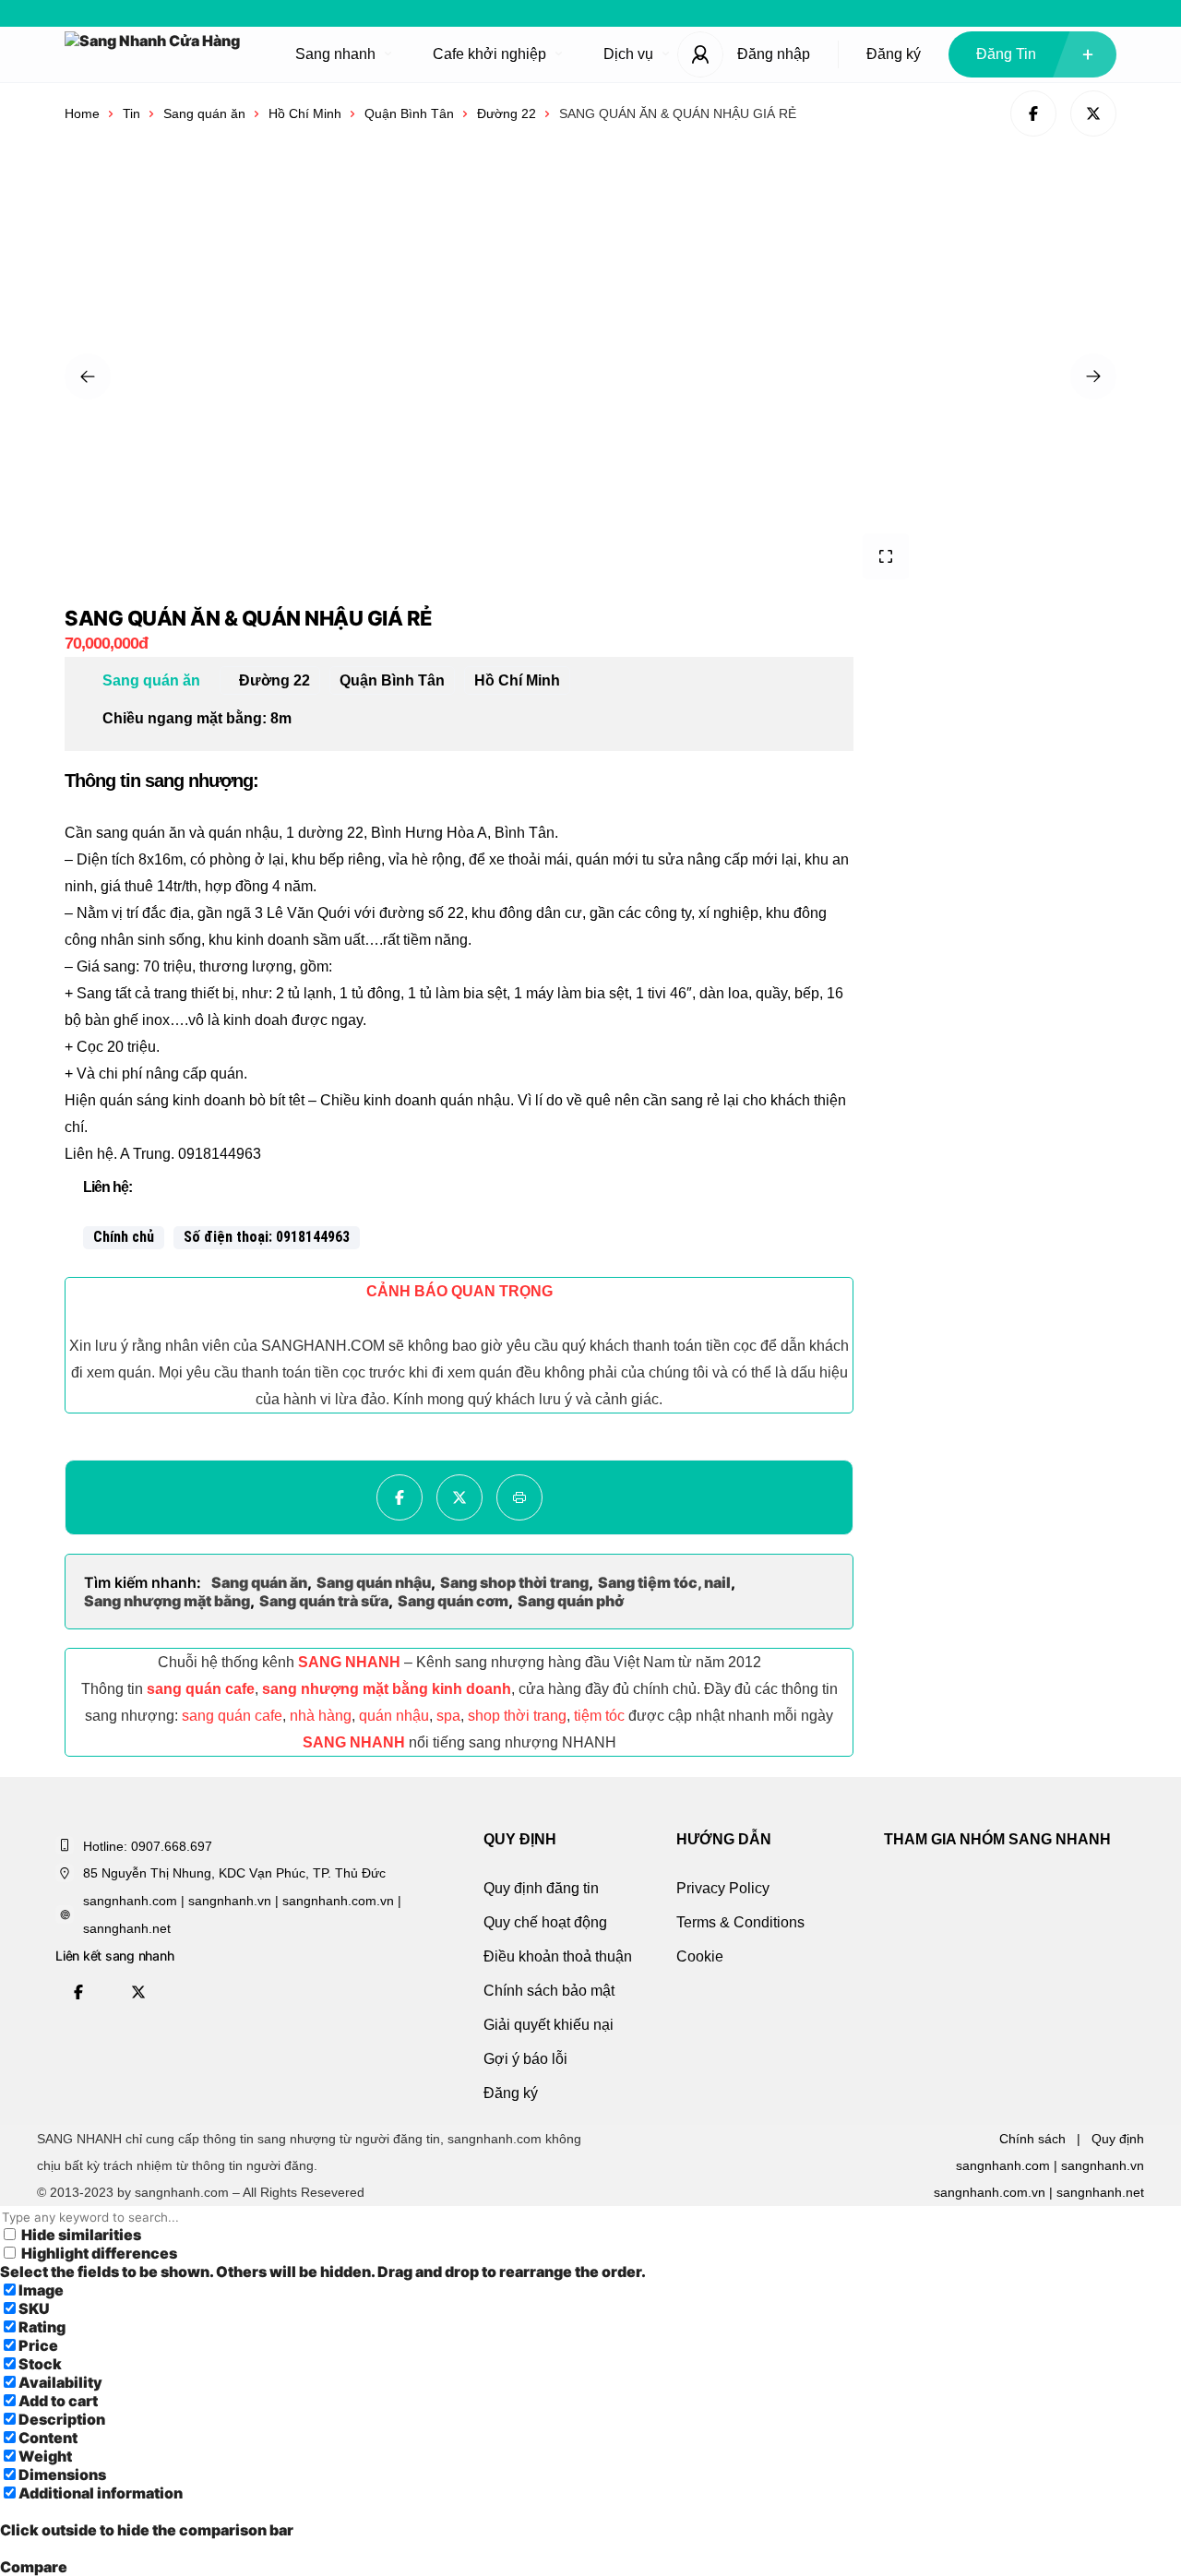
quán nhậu (394, 1716)
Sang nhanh (335, 54)
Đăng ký (894, 54)
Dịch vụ (628, 54)
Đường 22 (507, 113)
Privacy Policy (723, 1888)
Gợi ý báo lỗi (525, 2059)
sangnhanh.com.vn (990, 2192)
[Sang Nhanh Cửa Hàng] (152, 54)
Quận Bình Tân (409, 113)
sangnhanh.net (1100, 2192)
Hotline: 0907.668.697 (148, 1846)
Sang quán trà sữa (324, 1601)
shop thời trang (517, 1716)
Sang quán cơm (453, 1601)
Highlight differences (98, 2253)
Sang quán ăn (204, 113)
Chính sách (1032, 2139)
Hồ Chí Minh (305, 113)
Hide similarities (80, 2235)
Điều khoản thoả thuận (558, 1956)
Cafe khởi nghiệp (489, 54)
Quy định (1118, 2139)
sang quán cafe (201, 1689)
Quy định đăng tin (541, 1888)
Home (82, 113)
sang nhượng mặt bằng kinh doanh (387, 1689)
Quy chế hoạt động (545, 1922)
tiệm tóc (599, 1716)
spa (448, 1716)
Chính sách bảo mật (549, 1991)
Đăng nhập (774, 54)
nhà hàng (321, 1716)
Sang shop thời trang (514, 1582)
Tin (131, 113)
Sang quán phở (571, 1601)
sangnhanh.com (1003, 2165)
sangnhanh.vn (1103, 2165)
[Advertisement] (1020, 722)
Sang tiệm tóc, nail (664, 1582)
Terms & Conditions (740, 1922)
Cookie (700, 1956)
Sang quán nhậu (374, 1582)
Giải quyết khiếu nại (549, 2025)
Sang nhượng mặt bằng (167, 1601)
